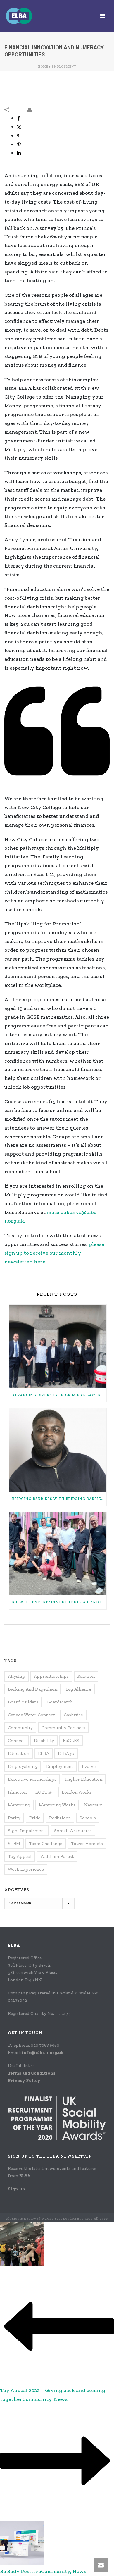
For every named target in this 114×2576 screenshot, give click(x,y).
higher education (84, 1779)
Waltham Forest (57, 1856)
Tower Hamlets (87, 1843)
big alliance (79, 1689)
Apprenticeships (51, 1676)
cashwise (73, 1715)
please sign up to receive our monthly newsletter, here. (54, 1253)
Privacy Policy (24, 2080)
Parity (14, 1818)
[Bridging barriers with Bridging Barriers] (58, 1450)
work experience (26, 1869)
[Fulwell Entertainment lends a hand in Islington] (58, 1554)
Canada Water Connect (31, 1715)
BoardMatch (60, 1702)
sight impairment (27, 1831)
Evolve (89, 1766)
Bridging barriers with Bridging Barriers (59, 1499)
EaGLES (71, 1740)
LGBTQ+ (44, 1792)
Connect (17, 1740)
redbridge (60, 1818)
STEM (14, 1843)
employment (60, 1766)
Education (19, 1753)
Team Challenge (46, 1843)
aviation (86, 1676)
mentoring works (57, 1805)
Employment (64, 67)
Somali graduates (73, 1831)
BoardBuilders (23, 1702)
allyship (17, 1676)
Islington (17, 1792)
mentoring (19, 1805)
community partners (63, 1728)
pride (35, 1818)
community (20, 1728)
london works (77, 1792)
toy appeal (20, 1856)
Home (43, 67)
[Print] (32, 109)
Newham (93, 1805)
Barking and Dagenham (33, 1689)
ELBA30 (66, 1753)
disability (44, 1740)
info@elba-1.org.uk (43, 2053)
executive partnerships (32, 1779)
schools (88, 1818)
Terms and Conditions (32, 2073)
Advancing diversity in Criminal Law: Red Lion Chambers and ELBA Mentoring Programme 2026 (59, 1395)
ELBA (44, 1753)
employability (23, 1766)
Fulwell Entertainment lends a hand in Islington (59, 1602)
